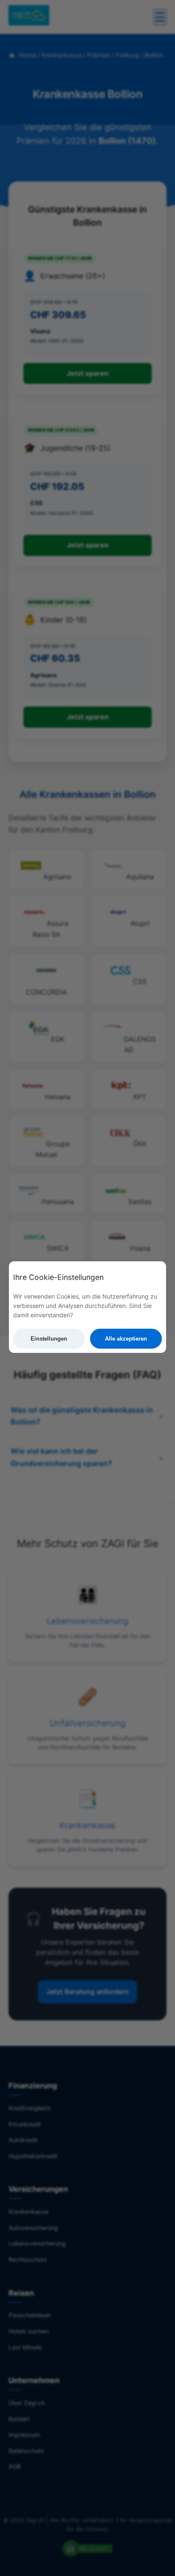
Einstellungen (49, 1339)
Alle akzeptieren (126, 1339)
